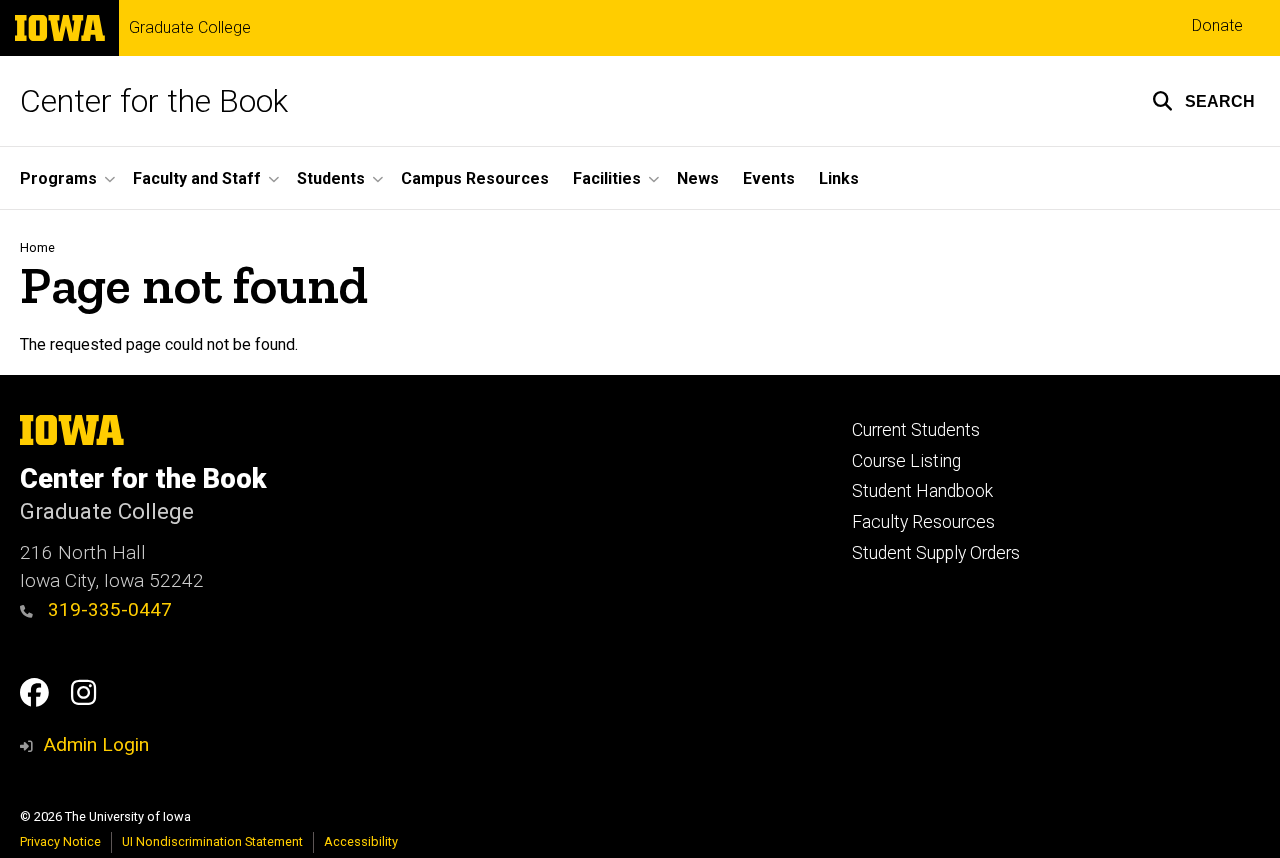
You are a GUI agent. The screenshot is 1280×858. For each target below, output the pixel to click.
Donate (1217, 25)
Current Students (916, 430)
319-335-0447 (107, 609)
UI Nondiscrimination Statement (212, 841)
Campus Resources (475, 178)
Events (769, 178)
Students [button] (331, 178)
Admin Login (96, 744)
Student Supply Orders (936, 553)
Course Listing (906, 461)
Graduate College (190, 28)
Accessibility (361, 841)
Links (839, 178)
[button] (1203, 101)
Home (37, 247)
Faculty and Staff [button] (197, 178)
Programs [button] (58, 178)
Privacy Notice (60, 841)
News (698, 178)
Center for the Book (154, 101)
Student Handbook (922, 491)
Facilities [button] (607, 178)
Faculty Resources (923, 522)
